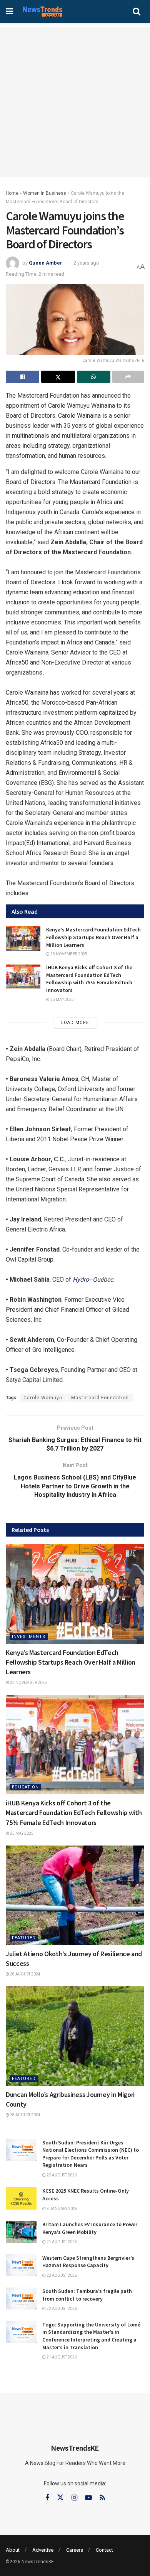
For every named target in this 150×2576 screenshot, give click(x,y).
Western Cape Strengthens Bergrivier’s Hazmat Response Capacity (88, 2262)
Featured (24, 1938)
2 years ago (86, 263)
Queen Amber (46, 263)
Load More (75, 1023)
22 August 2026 (61, 2175)
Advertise (43, 2550)
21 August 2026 (61, 2357)
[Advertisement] (75, 102)
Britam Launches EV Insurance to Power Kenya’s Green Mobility (90, 2228)
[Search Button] (137, 12)
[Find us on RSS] (102, 2498)
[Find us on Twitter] (60, 2498)
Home (12, 193)
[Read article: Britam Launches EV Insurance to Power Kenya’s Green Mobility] (21, 2232)
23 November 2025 (68, 954)
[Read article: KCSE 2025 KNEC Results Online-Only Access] (21, 2198)
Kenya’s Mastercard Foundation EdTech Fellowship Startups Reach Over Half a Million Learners (93, 937)
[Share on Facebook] (22, 377)
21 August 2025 (61, 2242)
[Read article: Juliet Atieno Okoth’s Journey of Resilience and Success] (75, 1895)
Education (25, 1787)
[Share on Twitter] (58, 377)
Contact (104, 2550)
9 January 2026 (62, 2209)
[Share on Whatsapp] (94, 377)
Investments (29, 1637)
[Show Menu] (9, 12)
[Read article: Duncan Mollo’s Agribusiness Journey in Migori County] (75, 2036)
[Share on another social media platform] (128, 377)
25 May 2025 (62, 1000)
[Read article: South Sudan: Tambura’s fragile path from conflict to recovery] (21, 2298)
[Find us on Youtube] (88, 2498)
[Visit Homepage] (42, 12)
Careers (75, 2550)
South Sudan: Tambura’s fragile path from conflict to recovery (87, 2295)
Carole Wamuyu (43, 1398)
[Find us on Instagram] (74, 2498)
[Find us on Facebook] (47, 2498)
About (13, 2550)
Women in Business (45, 193)
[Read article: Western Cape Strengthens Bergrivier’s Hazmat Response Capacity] (21, 2265)
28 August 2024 (25, 1974)
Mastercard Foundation (100, 1398)
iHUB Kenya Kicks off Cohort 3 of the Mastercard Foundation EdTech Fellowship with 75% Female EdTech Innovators (89, 979)
